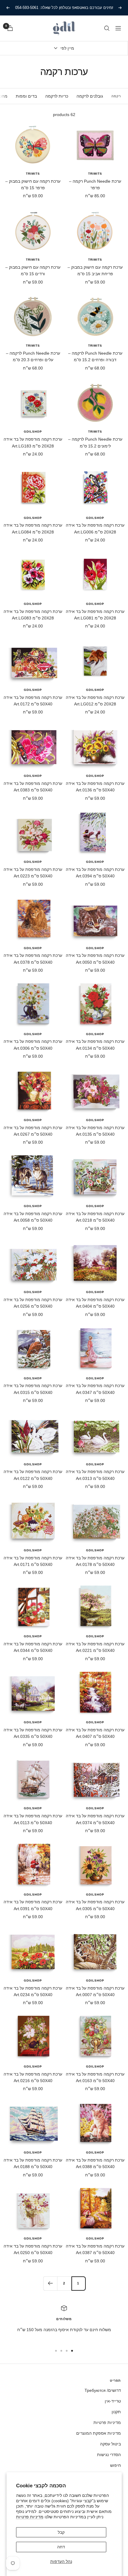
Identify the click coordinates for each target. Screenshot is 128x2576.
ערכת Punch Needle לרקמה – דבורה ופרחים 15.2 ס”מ (95, 356)
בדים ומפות (26, 96)
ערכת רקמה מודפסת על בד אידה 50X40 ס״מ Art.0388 (95, 2163)
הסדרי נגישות (109, 2455)
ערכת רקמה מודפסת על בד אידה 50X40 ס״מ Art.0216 (33, 2077)
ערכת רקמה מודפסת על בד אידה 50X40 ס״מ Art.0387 (95, 2249)
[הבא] (50, 2283)
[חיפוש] (107, 28)
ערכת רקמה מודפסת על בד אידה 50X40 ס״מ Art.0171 (33, 1561)
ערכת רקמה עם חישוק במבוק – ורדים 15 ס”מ (33, 270)
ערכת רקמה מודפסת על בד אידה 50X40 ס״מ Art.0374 (95, 1819)
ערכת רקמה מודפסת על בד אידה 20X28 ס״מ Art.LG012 (95, 701)
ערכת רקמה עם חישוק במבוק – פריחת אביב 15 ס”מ (95, 270)
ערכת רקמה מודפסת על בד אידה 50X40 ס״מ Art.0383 (33, 787)
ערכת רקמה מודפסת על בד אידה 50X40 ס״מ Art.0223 (33, 873)
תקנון (116, 2412)
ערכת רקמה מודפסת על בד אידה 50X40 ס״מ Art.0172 (33, 701)
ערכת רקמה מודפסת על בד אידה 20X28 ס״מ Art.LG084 (33, 528)
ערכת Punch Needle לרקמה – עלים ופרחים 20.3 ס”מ (33, 356)
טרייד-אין (113, 2401)
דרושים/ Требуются (103, 2390)
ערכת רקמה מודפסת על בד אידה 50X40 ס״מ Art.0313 (95, 1475)
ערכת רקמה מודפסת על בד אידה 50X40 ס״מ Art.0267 (33, 1131)
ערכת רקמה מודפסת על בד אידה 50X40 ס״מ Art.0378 (33, 959)
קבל (61, 2532)
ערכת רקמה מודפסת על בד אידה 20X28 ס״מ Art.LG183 (33, 442)
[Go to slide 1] (72, 2351)
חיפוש (115, 2465)
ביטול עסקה (110, 2444)
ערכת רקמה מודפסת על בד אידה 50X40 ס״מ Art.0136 (95, 787)
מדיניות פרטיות (30, 2517)
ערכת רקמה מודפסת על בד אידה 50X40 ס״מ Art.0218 (95, 1217)
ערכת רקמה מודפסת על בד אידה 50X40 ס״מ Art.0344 (33, 1647)
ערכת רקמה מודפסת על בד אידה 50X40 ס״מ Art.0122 (33, 1475)
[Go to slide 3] (61, 2351)
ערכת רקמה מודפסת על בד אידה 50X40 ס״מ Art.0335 (33, 1733)
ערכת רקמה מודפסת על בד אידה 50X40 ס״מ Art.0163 (95, 2077)
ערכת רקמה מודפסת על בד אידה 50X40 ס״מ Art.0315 (33, 1389)
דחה (61, 2547)
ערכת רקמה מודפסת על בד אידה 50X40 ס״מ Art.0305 (95, 1905)
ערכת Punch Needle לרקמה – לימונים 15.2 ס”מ (95, 442)
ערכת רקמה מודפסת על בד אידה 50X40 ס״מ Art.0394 (95, 873)
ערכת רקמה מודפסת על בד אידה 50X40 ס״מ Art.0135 (95, 1131)
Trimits (95, 174)
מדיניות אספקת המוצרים (99, 2433)
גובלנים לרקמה (90, 96)
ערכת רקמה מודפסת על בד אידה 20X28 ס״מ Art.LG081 (95, 615)
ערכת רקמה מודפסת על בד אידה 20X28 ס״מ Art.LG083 (33, 615)
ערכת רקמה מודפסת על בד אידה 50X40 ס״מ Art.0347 (95, 1389)
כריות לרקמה (57, 96)
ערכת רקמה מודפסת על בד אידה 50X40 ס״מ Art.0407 (95, 1733)
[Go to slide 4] (56, 2351)
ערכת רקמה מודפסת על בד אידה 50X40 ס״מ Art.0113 (33, 1819)
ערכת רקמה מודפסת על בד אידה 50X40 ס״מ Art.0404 (95, 1303)
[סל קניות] (10, 28)
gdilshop (33, 432)
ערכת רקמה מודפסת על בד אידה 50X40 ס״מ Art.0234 (33, 1991)
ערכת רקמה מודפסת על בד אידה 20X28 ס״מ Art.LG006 (95, 528)
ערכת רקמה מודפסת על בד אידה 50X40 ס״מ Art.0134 (95, 1045)
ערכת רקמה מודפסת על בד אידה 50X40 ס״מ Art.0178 (95, 1561)
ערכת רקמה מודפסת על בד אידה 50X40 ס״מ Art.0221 (95, 1647)
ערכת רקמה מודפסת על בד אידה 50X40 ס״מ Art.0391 (33, 1905)
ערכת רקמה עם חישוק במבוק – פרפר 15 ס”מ (33, 184)
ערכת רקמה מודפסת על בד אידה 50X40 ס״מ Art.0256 (33, 1303)
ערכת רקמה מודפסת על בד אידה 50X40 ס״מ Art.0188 (33, 2163)
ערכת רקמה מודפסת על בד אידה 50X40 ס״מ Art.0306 (33, 1045)
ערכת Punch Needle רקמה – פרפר (95, 184)
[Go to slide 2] (67, 2351)
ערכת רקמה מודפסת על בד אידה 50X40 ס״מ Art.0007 (95, 1991)
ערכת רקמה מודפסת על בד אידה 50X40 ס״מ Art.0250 (33, 2249)
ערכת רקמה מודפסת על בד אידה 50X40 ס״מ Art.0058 (33, 1217)
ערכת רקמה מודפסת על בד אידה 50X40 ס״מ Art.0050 (95, 959)
